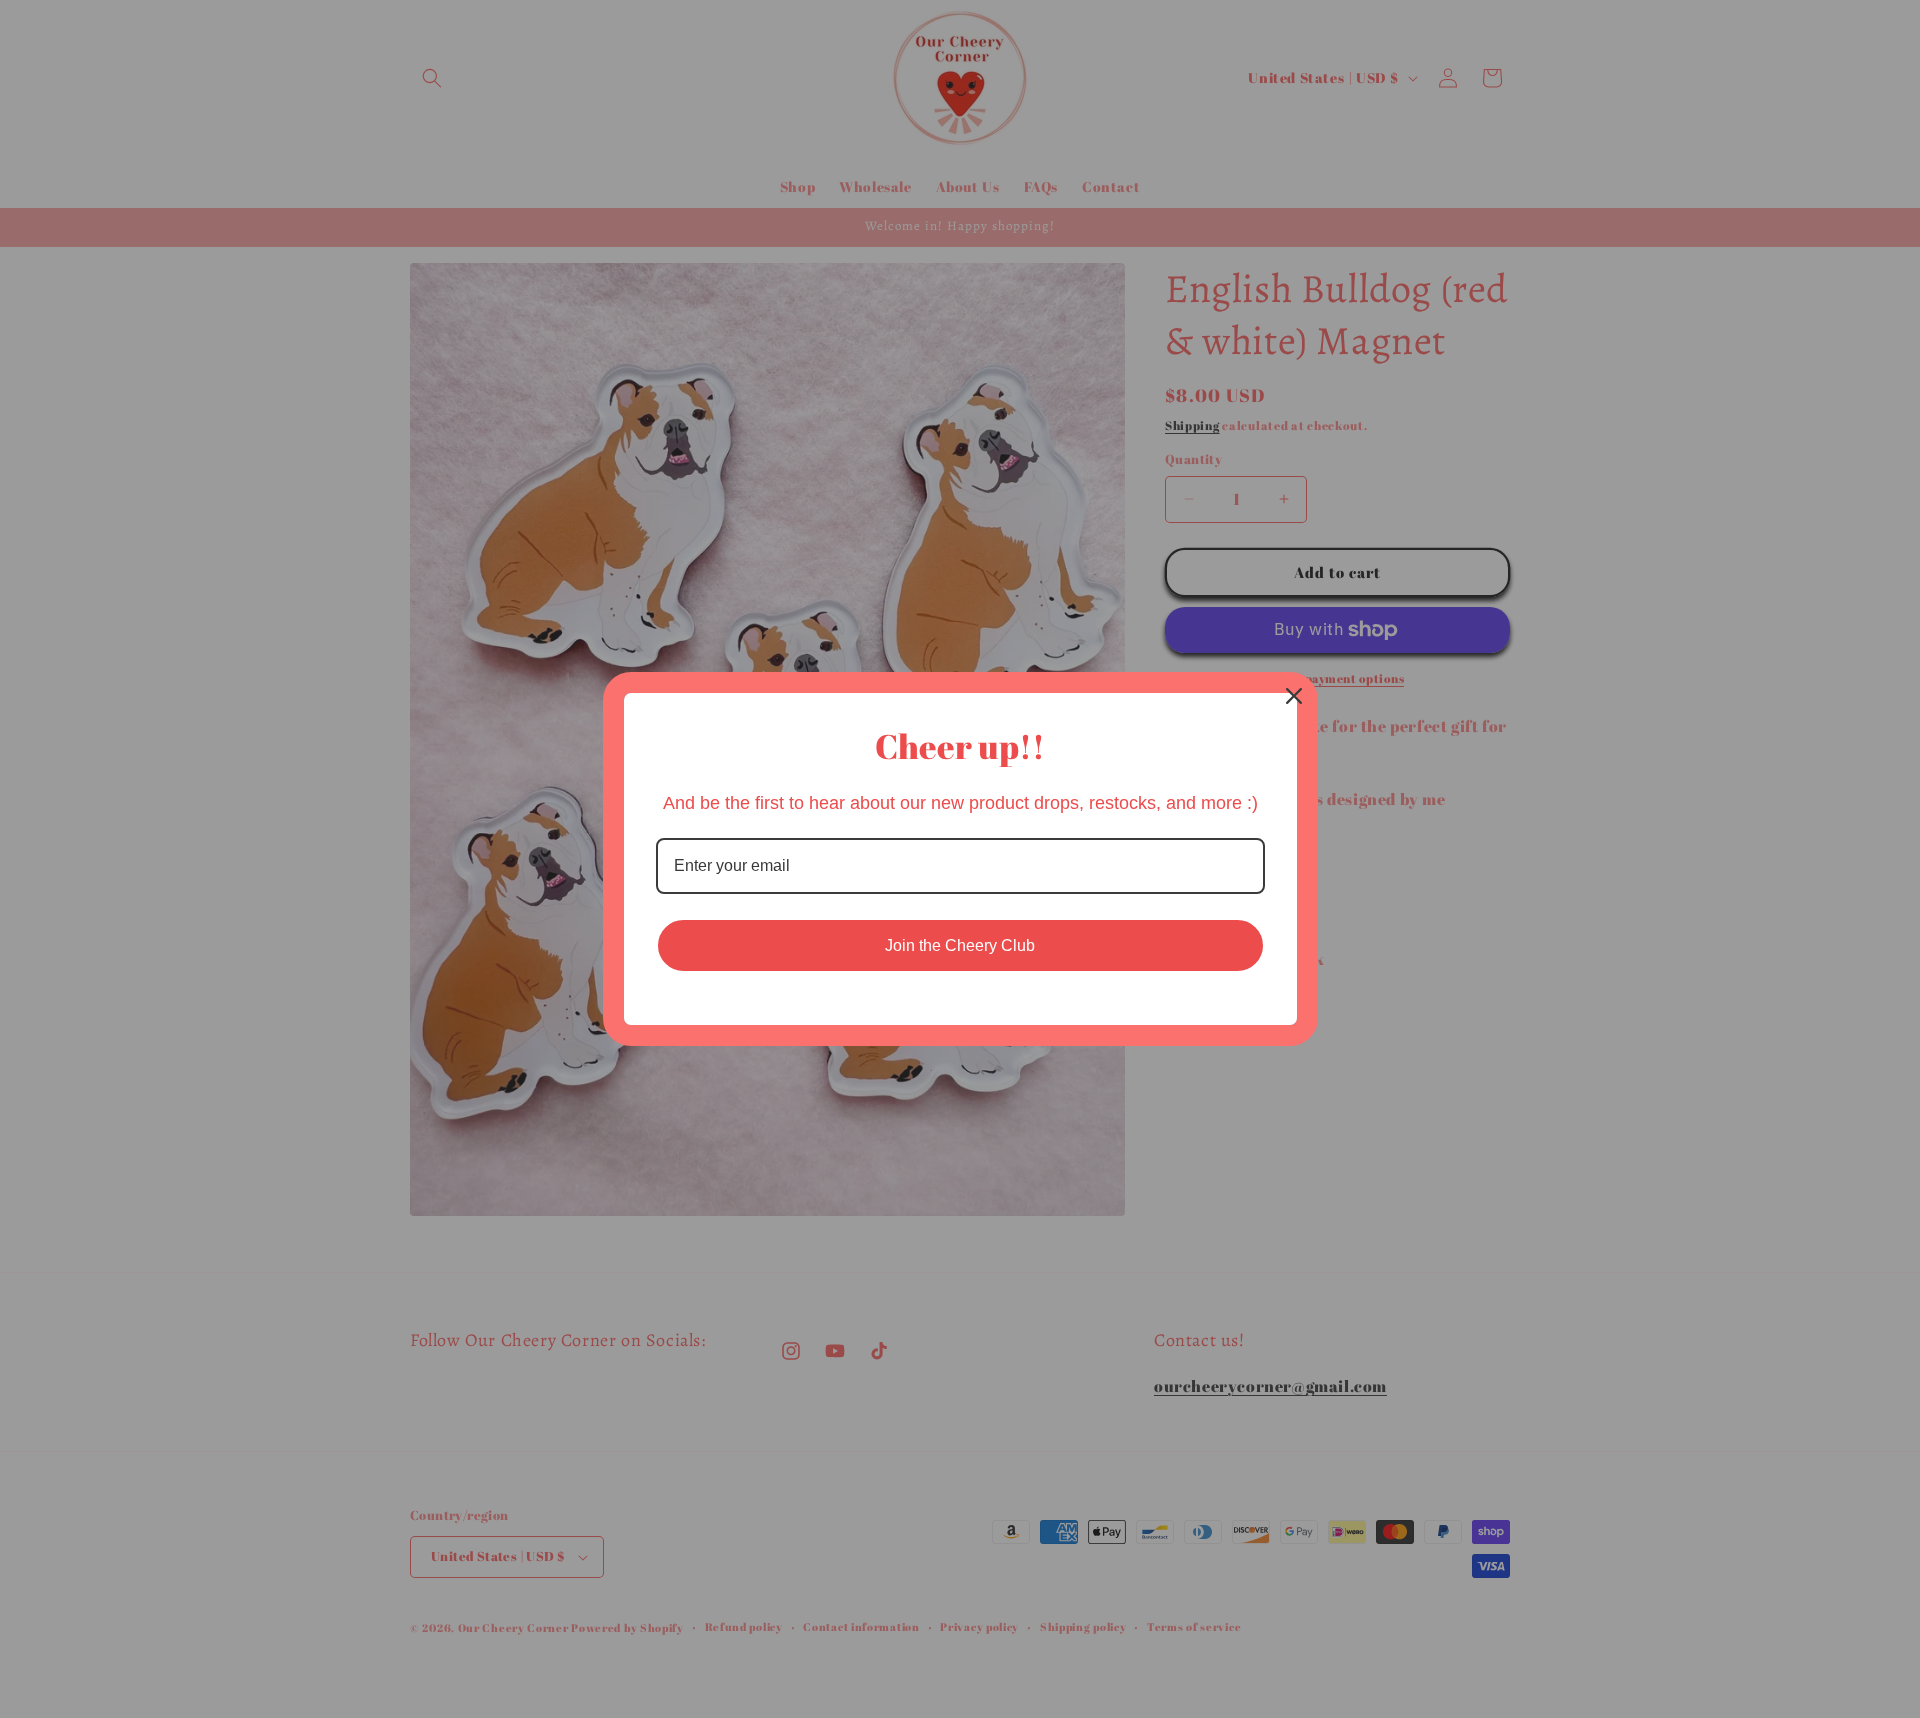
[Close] (1294, 696)
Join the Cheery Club (960, 945)
